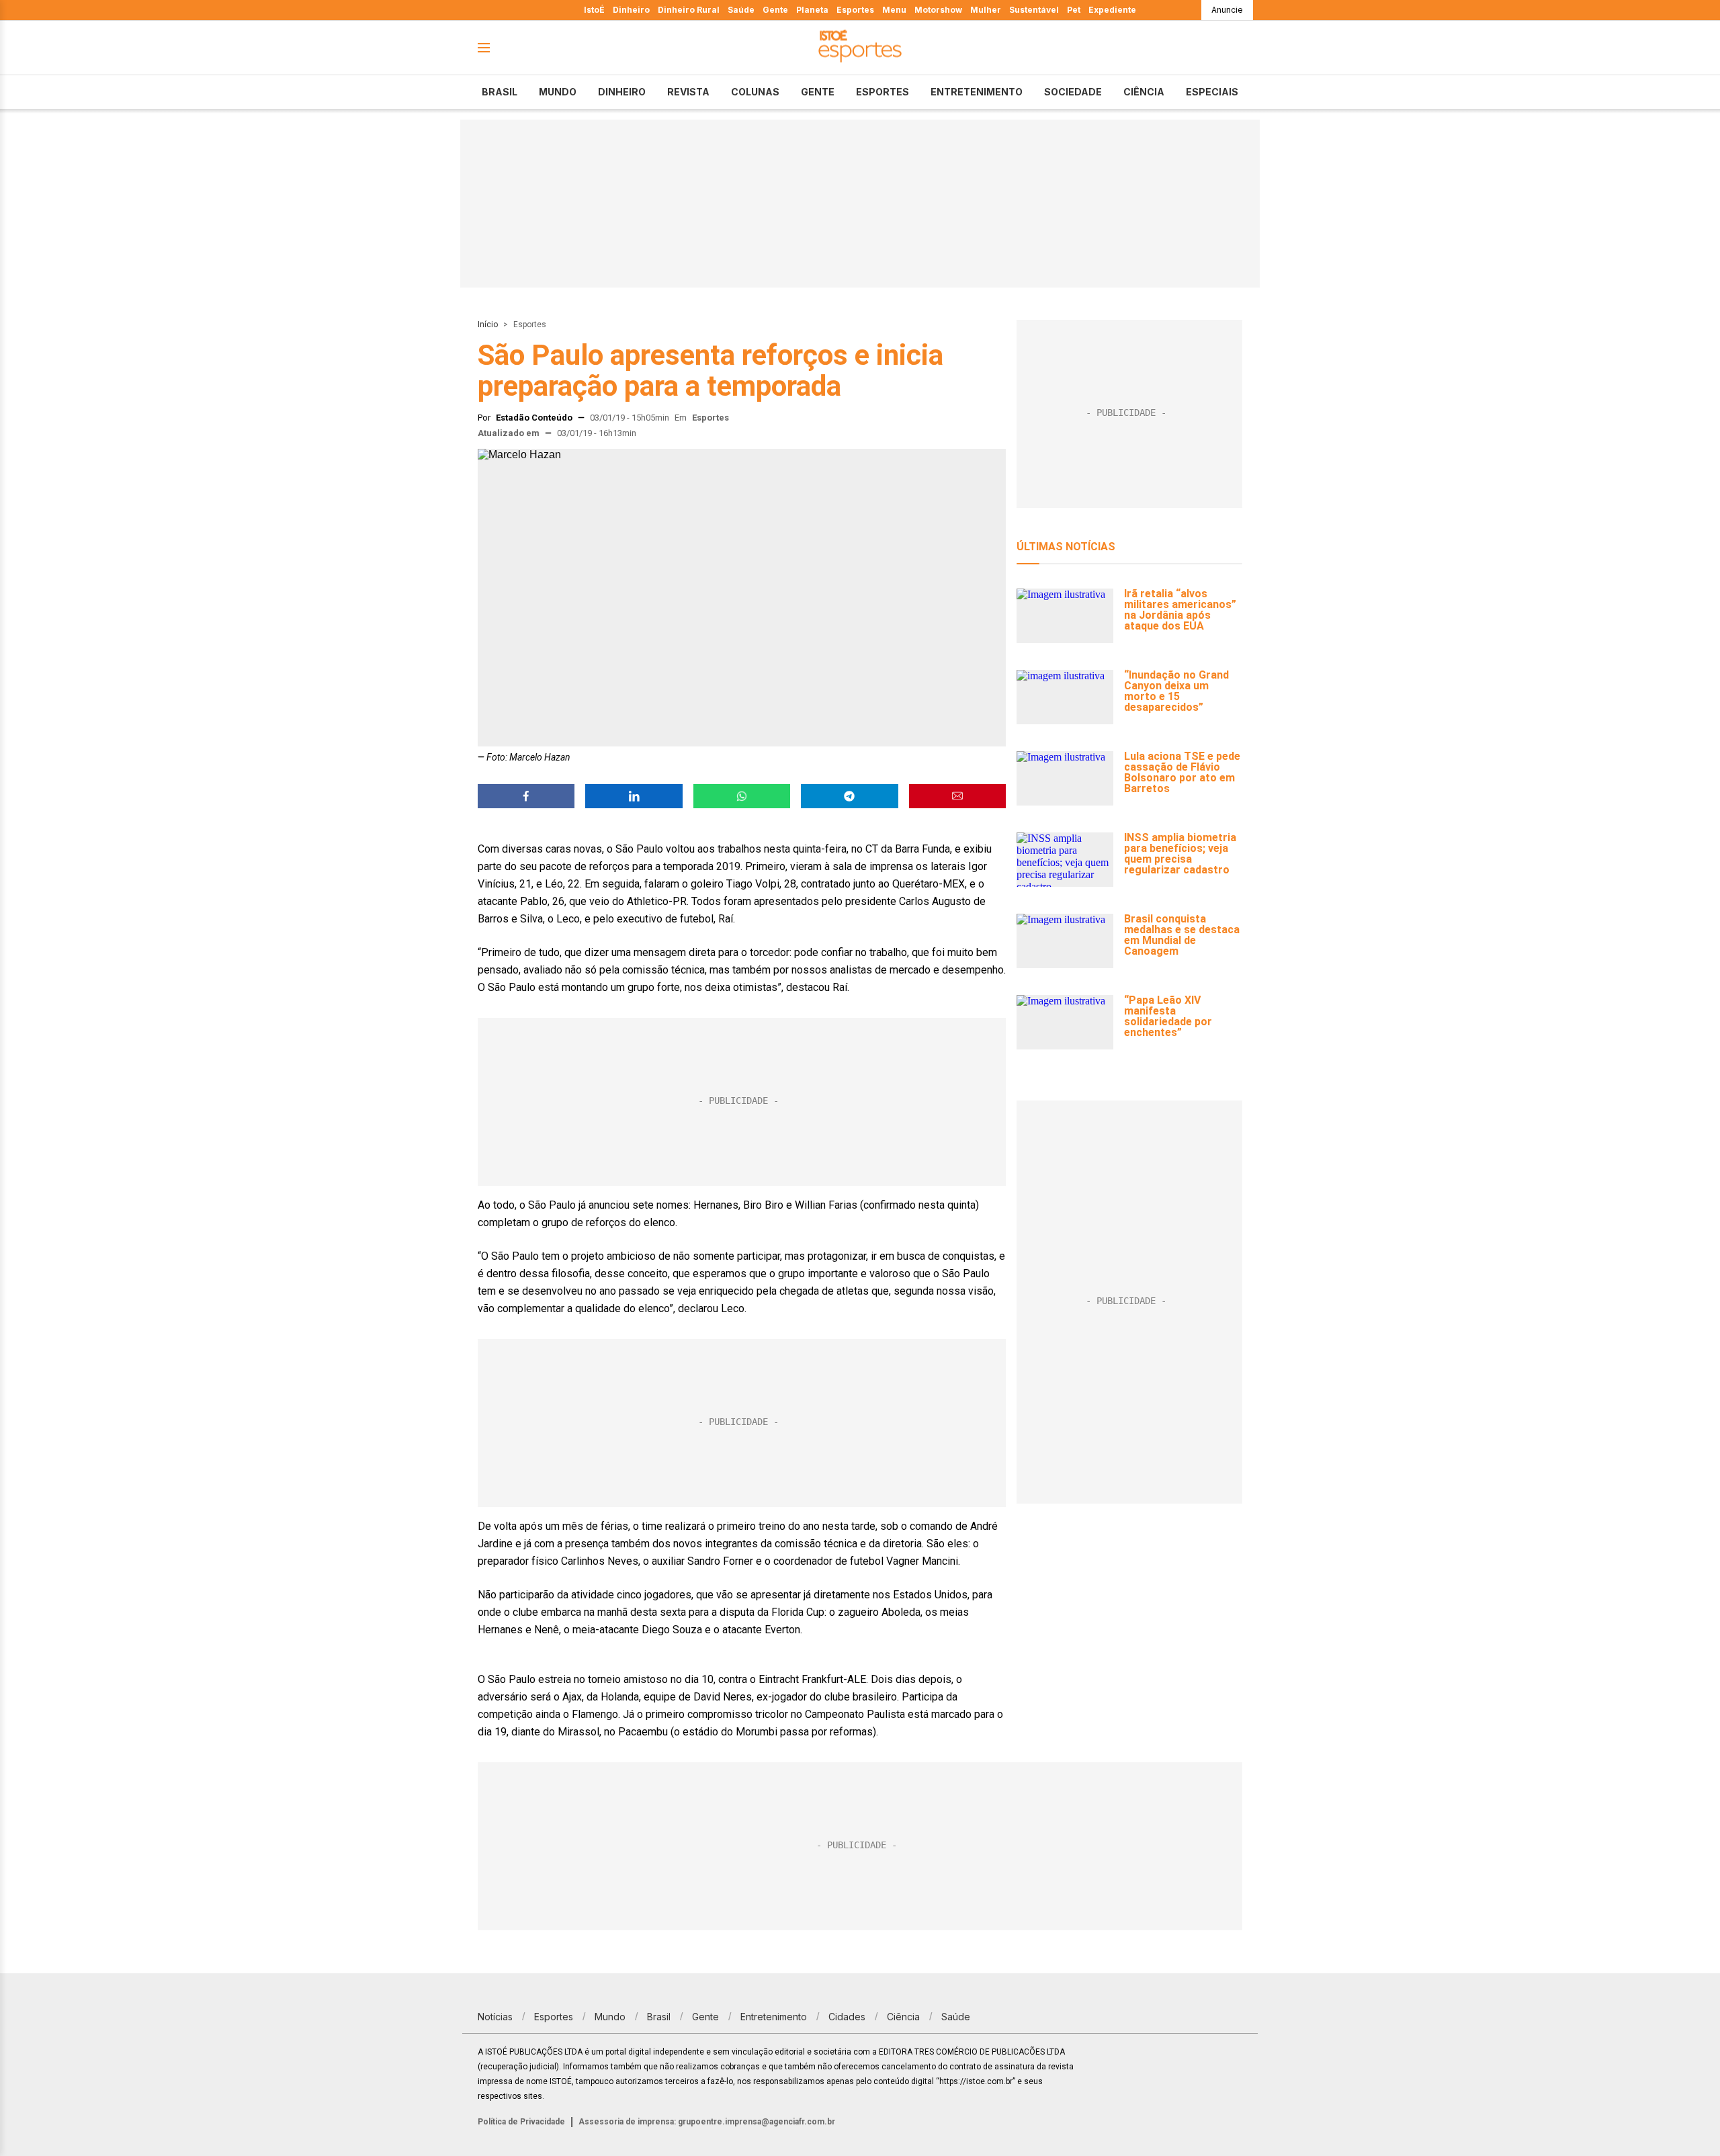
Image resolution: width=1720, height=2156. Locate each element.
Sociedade (1073, 92)
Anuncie (1227, 10)
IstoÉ (594, 10)
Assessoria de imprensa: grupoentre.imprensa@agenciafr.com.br (707, 2122)
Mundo (558, 92)
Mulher (986, 10)
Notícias (495, 2017)
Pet (1074, 10)
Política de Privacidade (521, 2122)
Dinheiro (631, 10)
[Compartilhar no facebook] (526, 796)
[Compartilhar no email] (957, 796)
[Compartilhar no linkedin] (634, 796)
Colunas (755, 92)
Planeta (812, 10)
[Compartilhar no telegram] (849, 796)
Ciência (1144, 92)
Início (488, 325)
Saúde (741, 10)
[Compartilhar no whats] (742, 796)
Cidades (847, 2017)
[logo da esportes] (860, 48)
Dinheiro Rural (689, 10)
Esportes (855, 10)
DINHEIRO (622, 92)
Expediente (1112, 10)
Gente (775, 10)
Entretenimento (977, 92)
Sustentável (1034, 10)
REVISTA (688, 92)
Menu (894, 10)
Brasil (500, 92)
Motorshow (938, 10)
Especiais (1212, 92)
